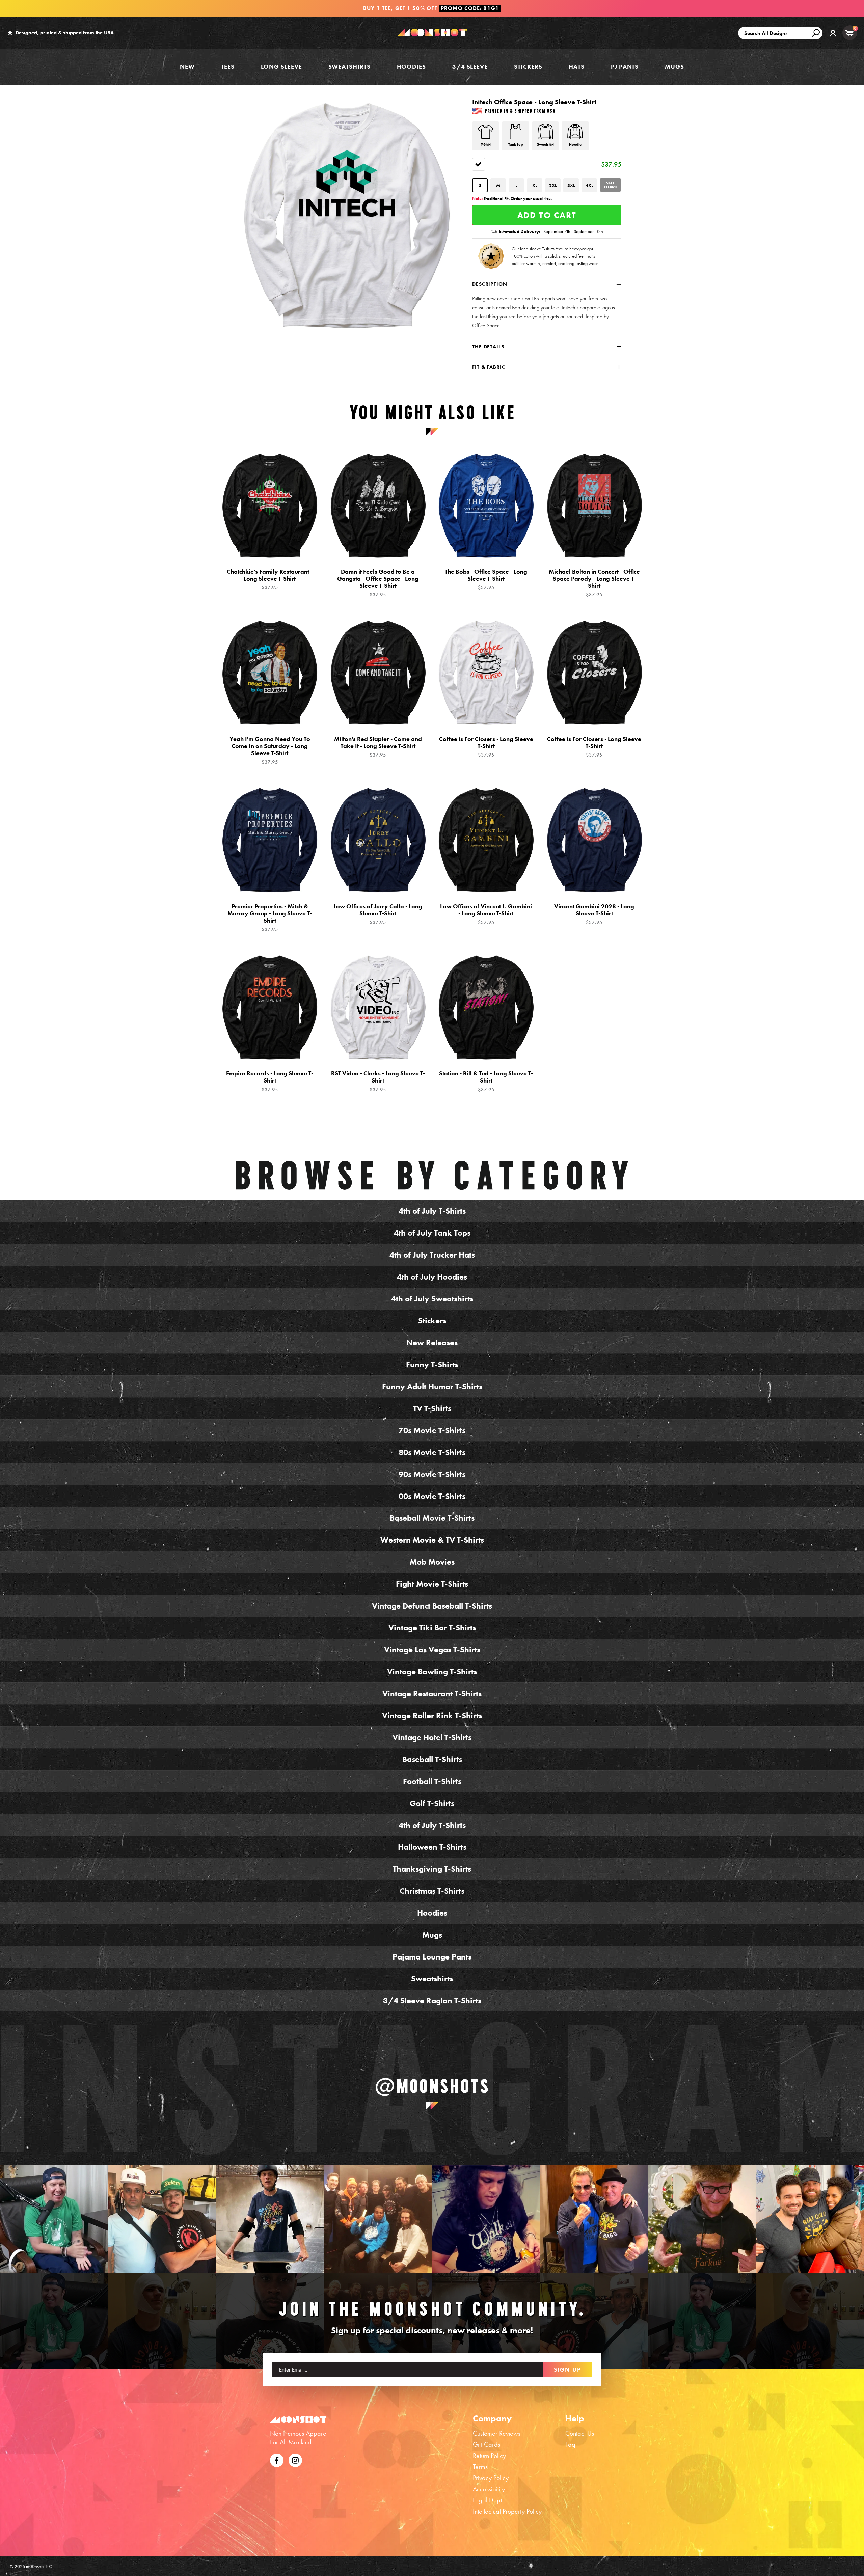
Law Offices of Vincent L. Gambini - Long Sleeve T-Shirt (486, 914)
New (187, 67)
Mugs (674, 67)
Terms (480, 2467)
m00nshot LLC (39, 2566)
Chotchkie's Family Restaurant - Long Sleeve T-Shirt (270, 579)
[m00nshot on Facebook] (277, 2459)
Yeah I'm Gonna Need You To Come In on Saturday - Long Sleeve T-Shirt (270, 750)
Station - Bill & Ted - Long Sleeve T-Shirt (486, 1081)
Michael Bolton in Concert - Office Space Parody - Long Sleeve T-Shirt (594, 583)
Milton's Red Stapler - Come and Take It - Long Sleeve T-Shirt (378, 747)
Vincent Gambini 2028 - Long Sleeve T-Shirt (594, 914)
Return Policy (489, 2456)
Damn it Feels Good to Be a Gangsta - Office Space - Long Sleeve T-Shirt (378, 583)
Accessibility (489, 2489)
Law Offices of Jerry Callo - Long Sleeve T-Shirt (378, 914)
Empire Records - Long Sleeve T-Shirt (270, 1081)
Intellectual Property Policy (507, 2511)
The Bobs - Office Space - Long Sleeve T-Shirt (486, 579)
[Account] (833, 39)
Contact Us (580, 2433)
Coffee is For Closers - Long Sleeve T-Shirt (486, 747)
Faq (570, 2444)
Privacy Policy (491, 2478)
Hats (577, 67)
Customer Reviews (497, 2433)
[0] (849, 33)
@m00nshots (432, 2086)
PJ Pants (625, 67)
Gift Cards (487, 2444)
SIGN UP (568, 2369)
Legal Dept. (488, 2500)
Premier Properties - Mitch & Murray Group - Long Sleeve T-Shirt (270, 918)
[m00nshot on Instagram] (54, 2219)
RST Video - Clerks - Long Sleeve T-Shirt (378, 1081)
